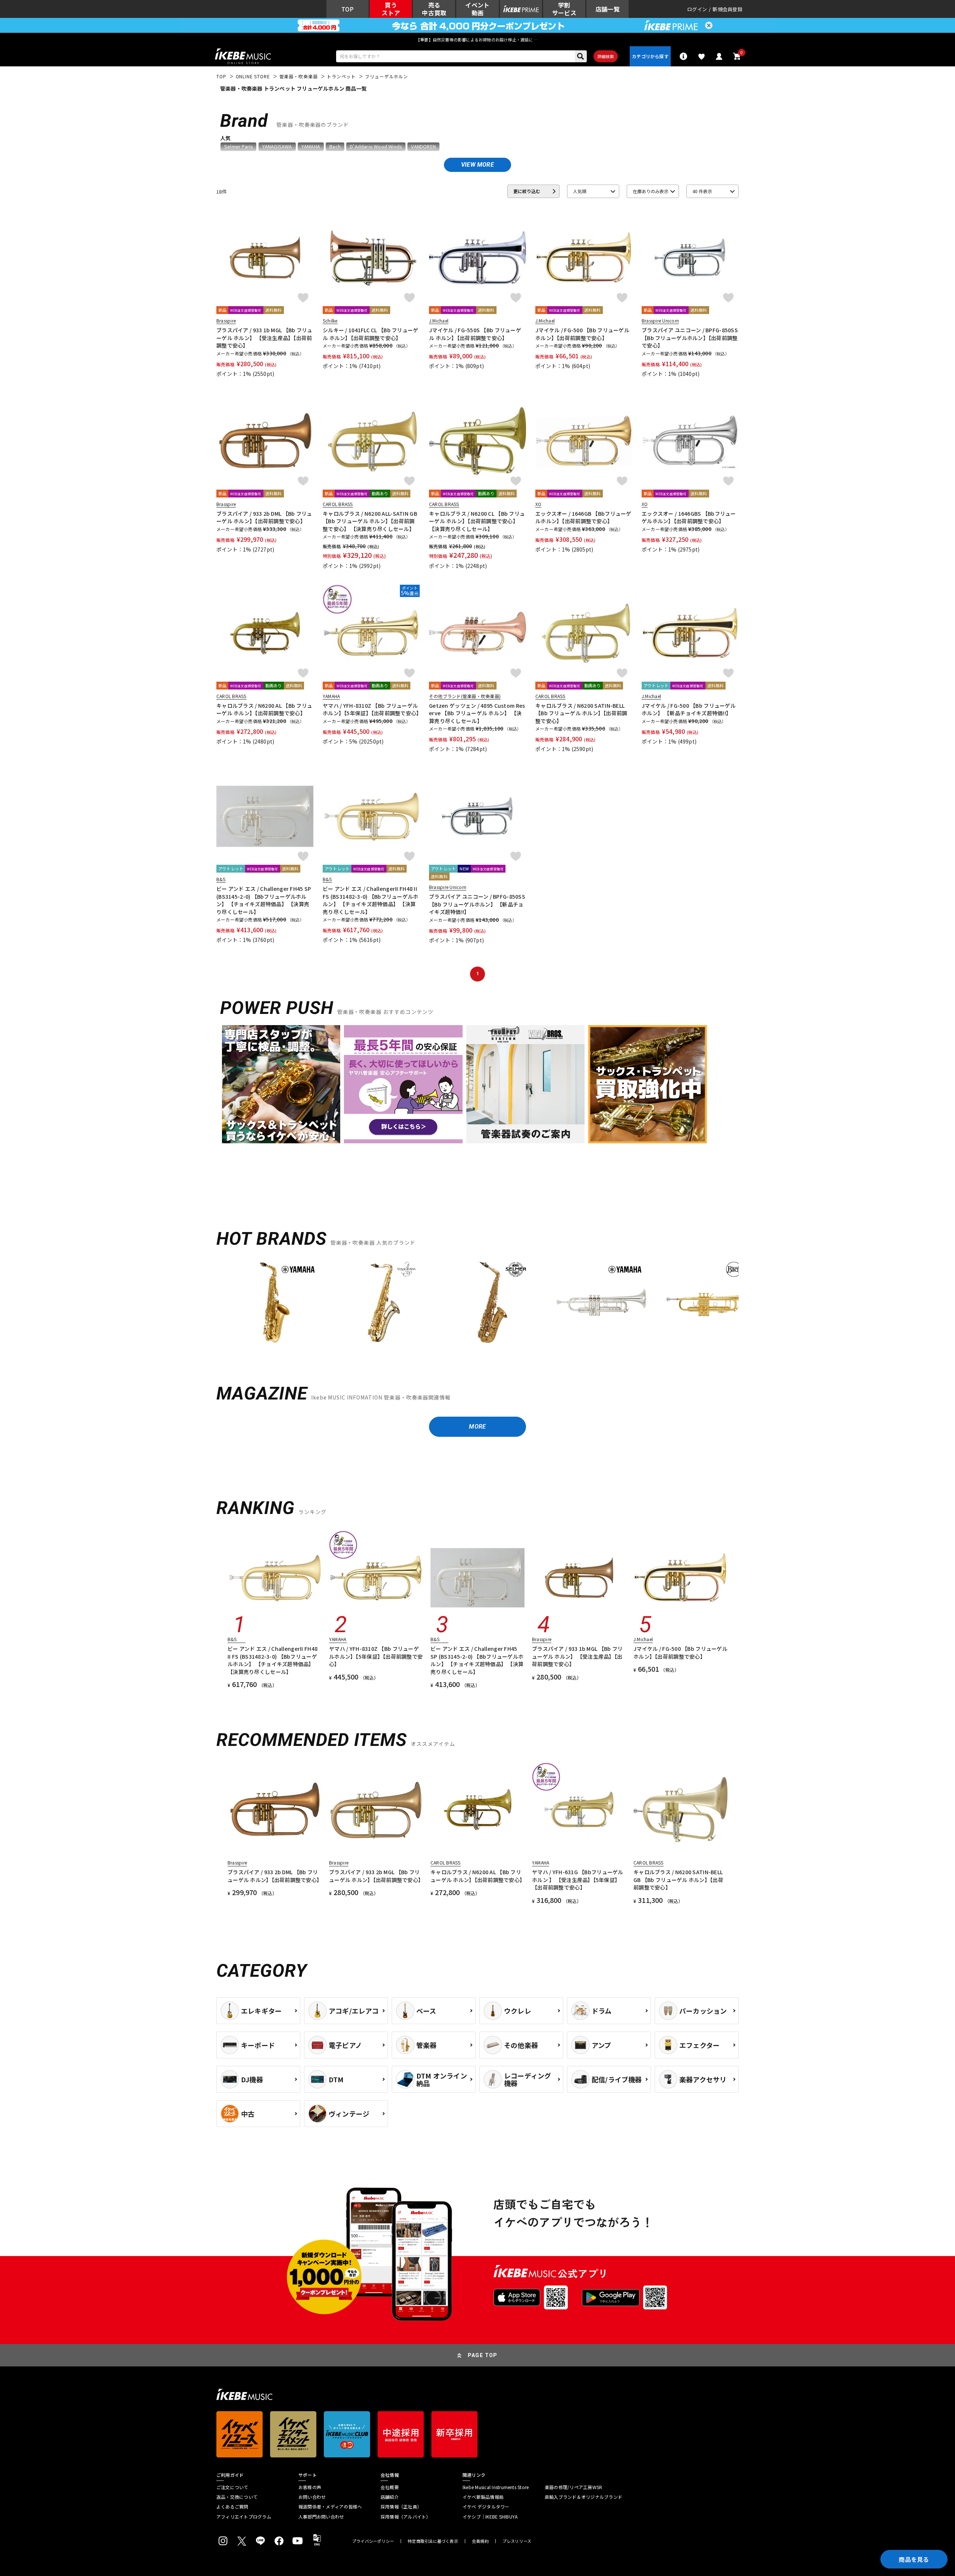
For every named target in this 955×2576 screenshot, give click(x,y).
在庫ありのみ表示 (651, 191)
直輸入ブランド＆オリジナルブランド (583, 2497)
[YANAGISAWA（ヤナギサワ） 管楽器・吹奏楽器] (383, 1303)
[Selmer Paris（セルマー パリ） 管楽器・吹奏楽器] (492, 1303)
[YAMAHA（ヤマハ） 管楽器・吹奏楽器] (275, 1303)
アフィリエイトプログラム (244, 2517)
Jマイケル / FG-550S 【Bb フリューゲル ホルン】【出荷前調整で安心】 (475, 334)
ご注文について (232, 2487)
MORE (477, 1427)
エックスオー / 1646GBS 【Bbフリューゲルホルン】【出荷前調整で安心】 (689, 517)
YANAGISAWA (277, 147)
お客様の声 (310, 2487)
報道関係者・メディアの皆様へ (330, 2507)
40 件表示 (702, 191)
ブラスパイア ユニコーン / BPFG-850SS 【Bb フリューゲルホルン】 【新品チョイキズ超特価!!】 (477, 904)
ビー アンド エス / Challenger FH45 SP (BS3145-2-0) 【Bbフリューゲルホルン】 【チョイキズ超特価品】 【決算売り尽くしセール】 (264, 900)
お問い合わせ (312, 2497)
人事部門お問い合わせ (321, 2517)
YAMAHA (311, 147)
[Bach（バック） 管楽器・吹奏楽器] (710, 1303)
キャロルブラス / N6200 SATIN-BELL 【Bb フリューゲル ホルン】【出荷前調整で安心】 (581, 713)
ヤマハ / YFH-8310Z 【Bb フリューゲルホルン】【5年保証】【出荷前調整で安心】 (371, 709)
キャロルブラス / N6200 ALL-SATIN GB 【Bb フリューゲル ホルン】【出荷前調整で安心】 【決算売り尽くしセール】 (370, 521)
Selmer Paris (238, 147)
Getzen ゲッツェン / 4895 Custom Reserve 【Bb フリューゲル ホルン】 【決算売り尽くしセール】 (477, 713)
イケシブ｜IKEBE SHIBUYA (490, 2517)
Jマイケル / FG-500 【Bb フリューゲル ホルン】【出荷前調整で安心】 (582, 334)
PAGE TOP (483, 2355)
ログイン (697, 9)
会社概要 (390, 2487)
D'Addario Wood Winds (376, 147)
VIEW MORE (477, 165)
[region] (477, 1305)
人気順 (580, 191)
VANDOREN (423, 147)
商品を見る (914, 2559)
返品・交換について (237, 2497)
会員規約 (480, 2541)
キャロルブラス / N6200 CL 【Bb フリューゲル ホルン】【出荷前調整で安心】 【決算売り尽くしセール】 (477, 521)
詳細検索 (606, 56)
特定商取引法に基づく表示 (433, 2541)
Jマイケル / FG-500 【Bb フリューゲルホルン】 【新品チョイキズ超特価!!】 (689, 709)
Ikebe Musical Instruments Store (496, 2487)
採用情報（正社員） (401, 2507)
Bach (335, 147)
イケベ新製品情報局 (483, 2497)
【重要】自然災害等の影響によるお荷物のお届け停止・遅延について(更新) (477, 40)
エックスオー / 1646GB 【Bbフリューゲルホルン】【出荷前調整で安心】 (583, 517)
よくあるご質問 (232, 2507)
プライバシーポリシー (373, 2541)
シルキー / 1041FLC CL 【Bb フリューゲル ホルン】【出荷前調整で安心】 (371, 334)
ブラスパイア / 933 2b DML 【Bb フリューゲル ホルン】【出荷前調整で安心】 (264, 517)
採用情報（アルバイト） (406, 2517)
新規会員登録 (727, 9)
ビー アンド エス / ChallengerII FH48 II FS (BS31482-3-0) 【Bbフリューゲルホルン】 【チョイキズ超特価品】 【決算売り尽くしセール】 (371, 900)
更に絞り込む (527, 191)
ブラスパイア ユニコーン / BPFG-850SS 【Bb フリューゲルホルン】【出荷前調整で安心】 (690, 338)
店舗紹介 (390, 2497)
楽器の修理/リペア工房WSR (573, 2487)
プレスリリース (517, 2541)
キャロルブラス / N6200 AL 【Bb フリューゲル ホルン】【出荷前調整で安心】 (264, 709)
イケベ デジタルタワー (486, 2507)
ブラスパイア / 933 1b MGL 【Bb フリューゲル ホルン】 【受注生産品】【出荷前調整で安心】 (264, 338)
